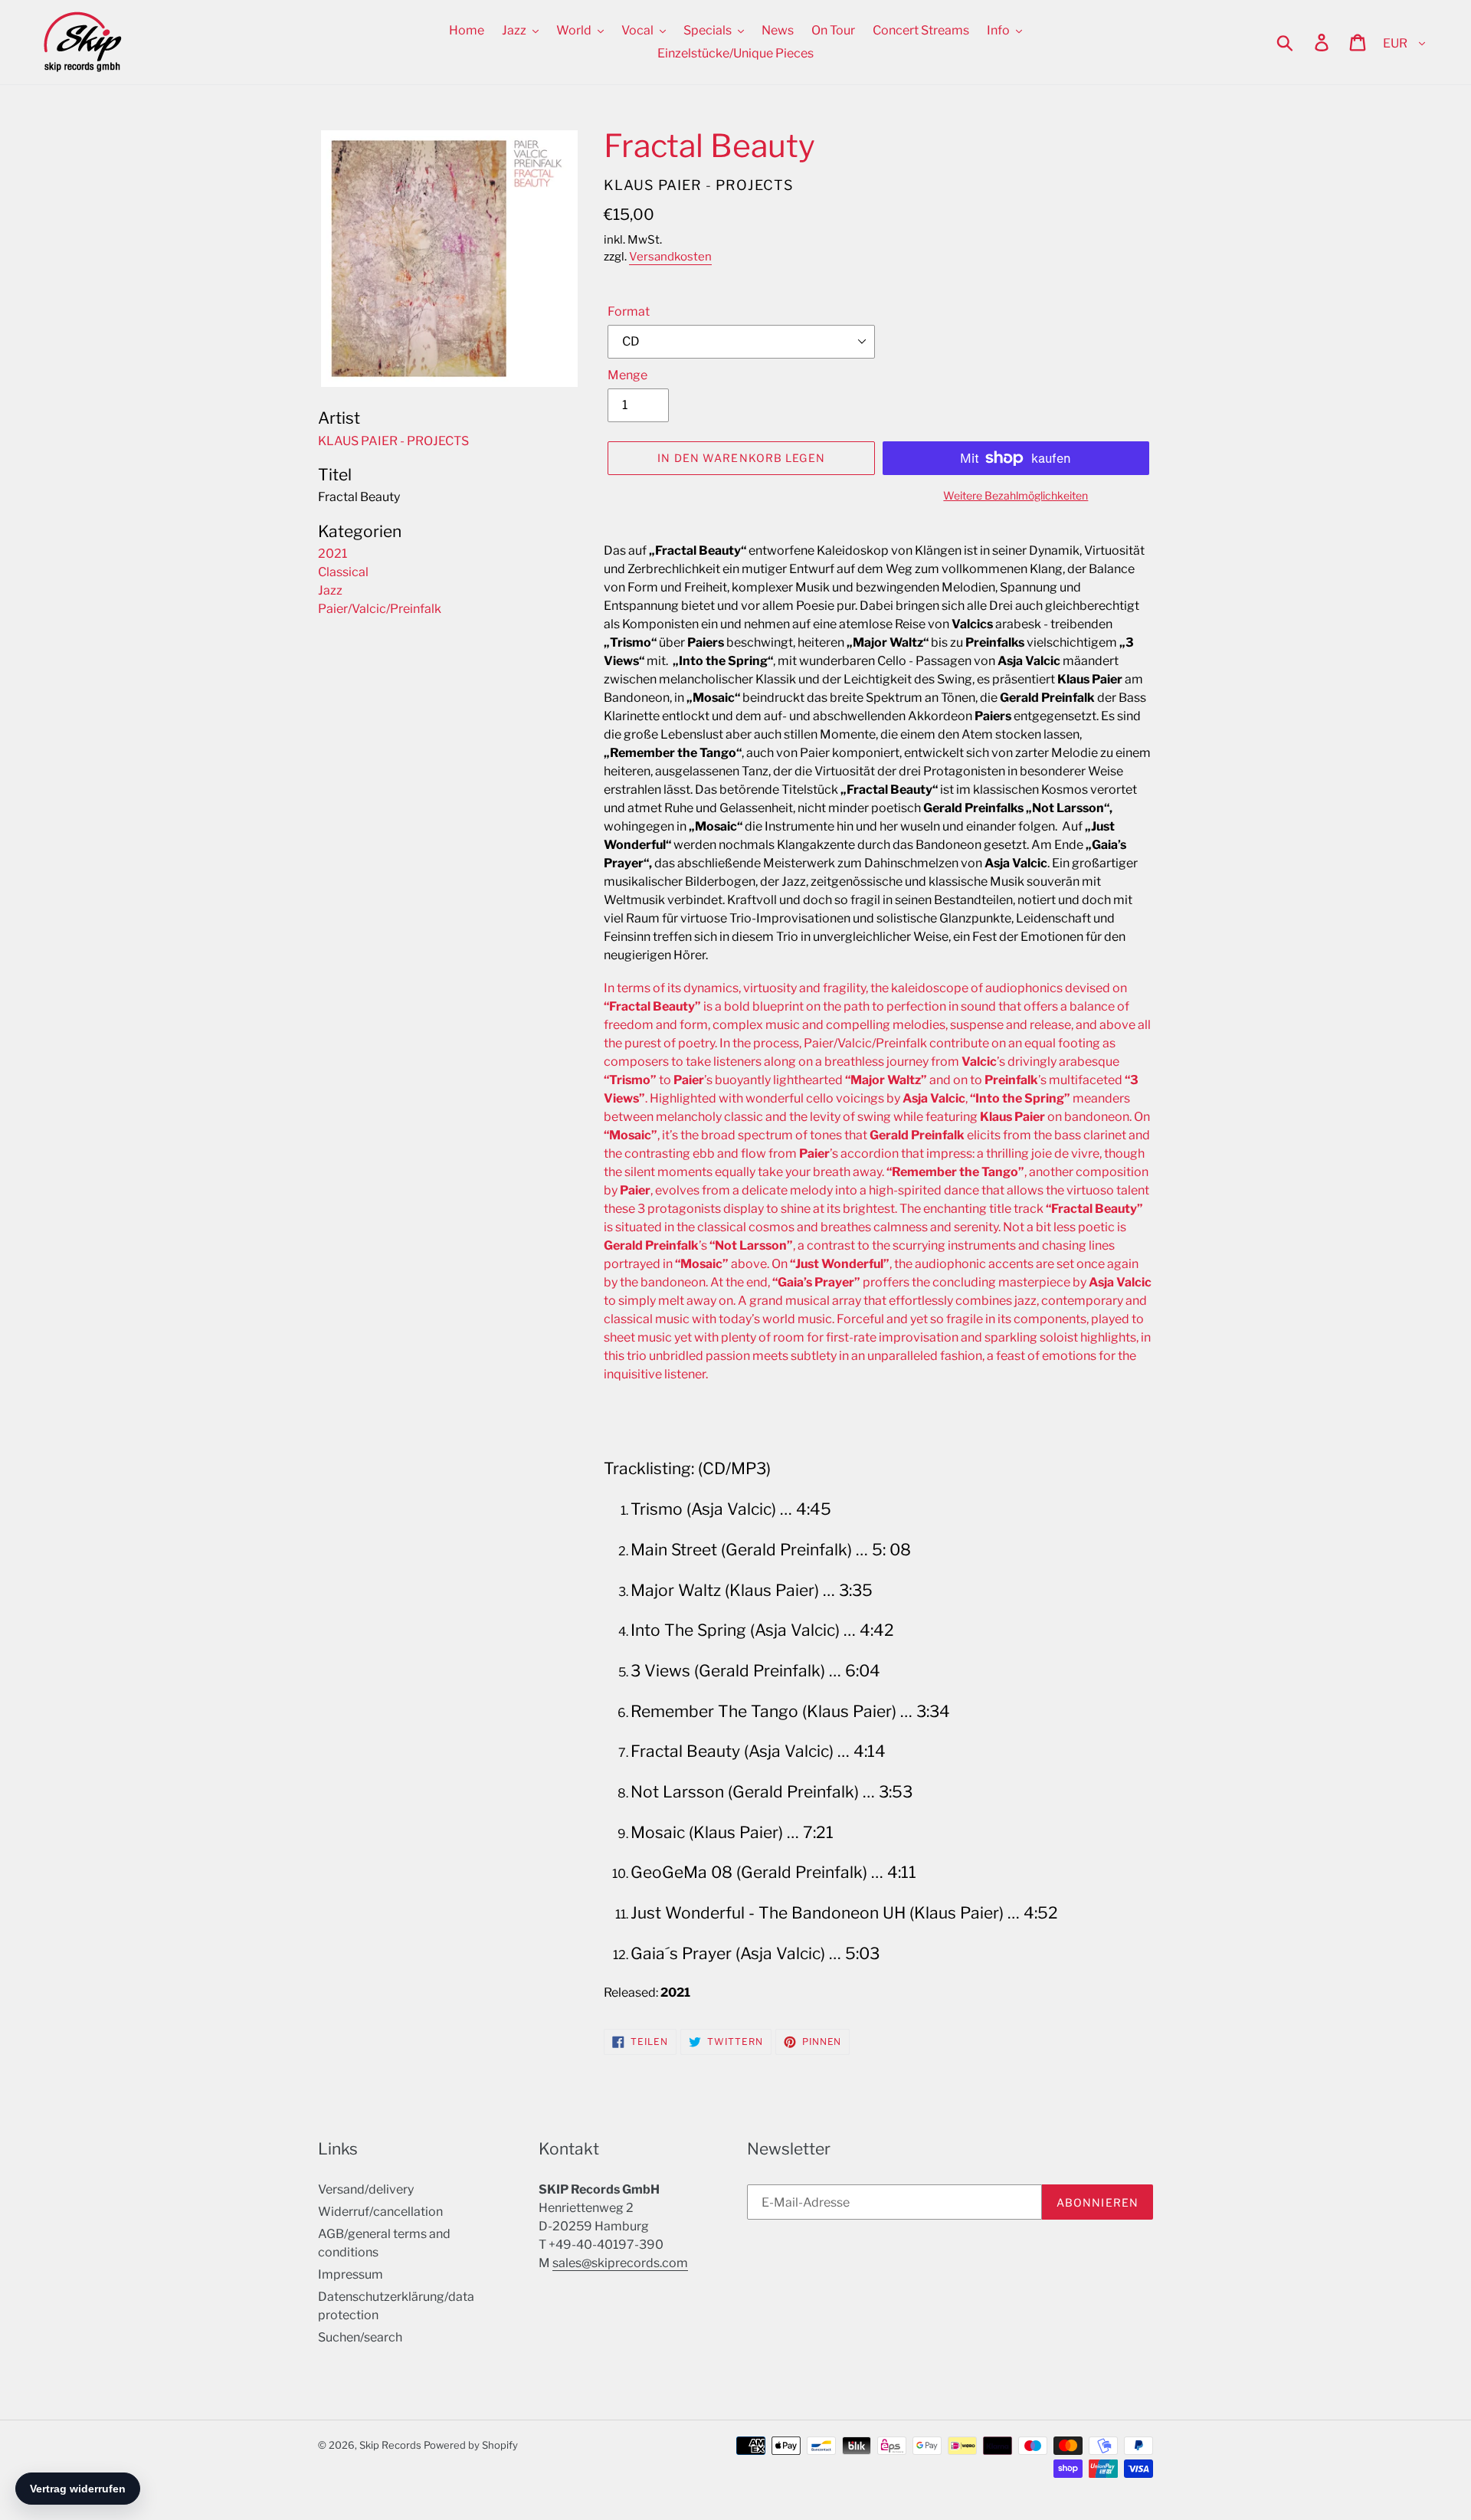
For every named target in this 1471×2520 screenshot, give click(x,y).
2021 (333, 554)
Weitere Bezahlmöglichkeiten (1016, 495)
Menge (627, 375)
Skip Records (390, 2445)
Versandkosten (670, 257)
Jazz (330, 590)
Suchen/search (360, 2337)
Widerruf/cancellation (380, 2212)
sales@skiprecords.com (620, 2263)
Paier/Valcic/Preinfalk (380, 609)
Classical (343, 572)
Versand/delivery (366, 2189)
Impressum (351, 2274)
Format (629, 311)
